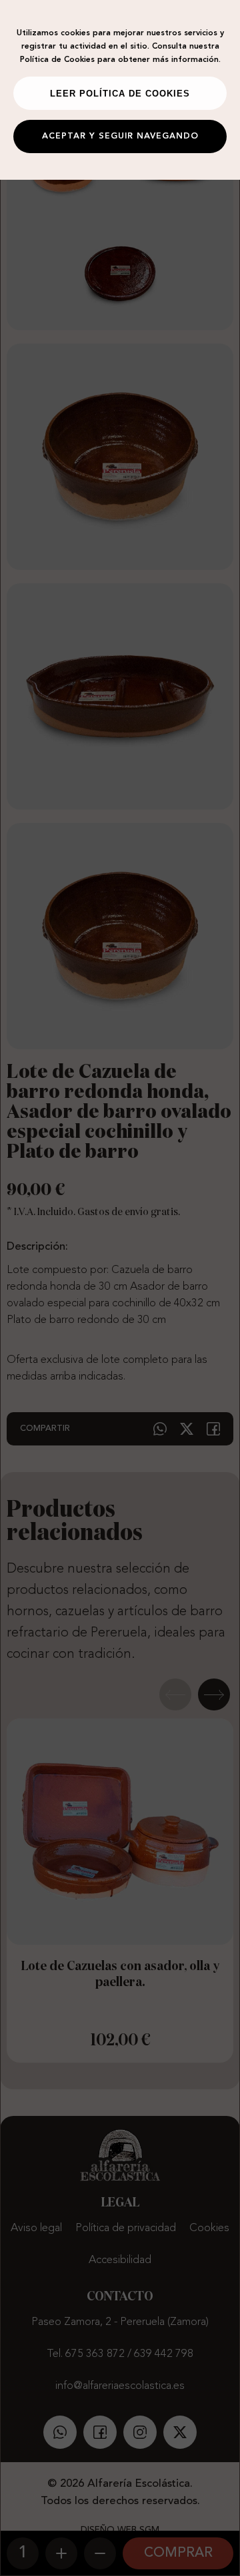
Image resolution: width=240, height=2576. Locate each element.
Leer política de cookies (120, 94)
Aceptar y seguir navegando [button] (120, 136)
